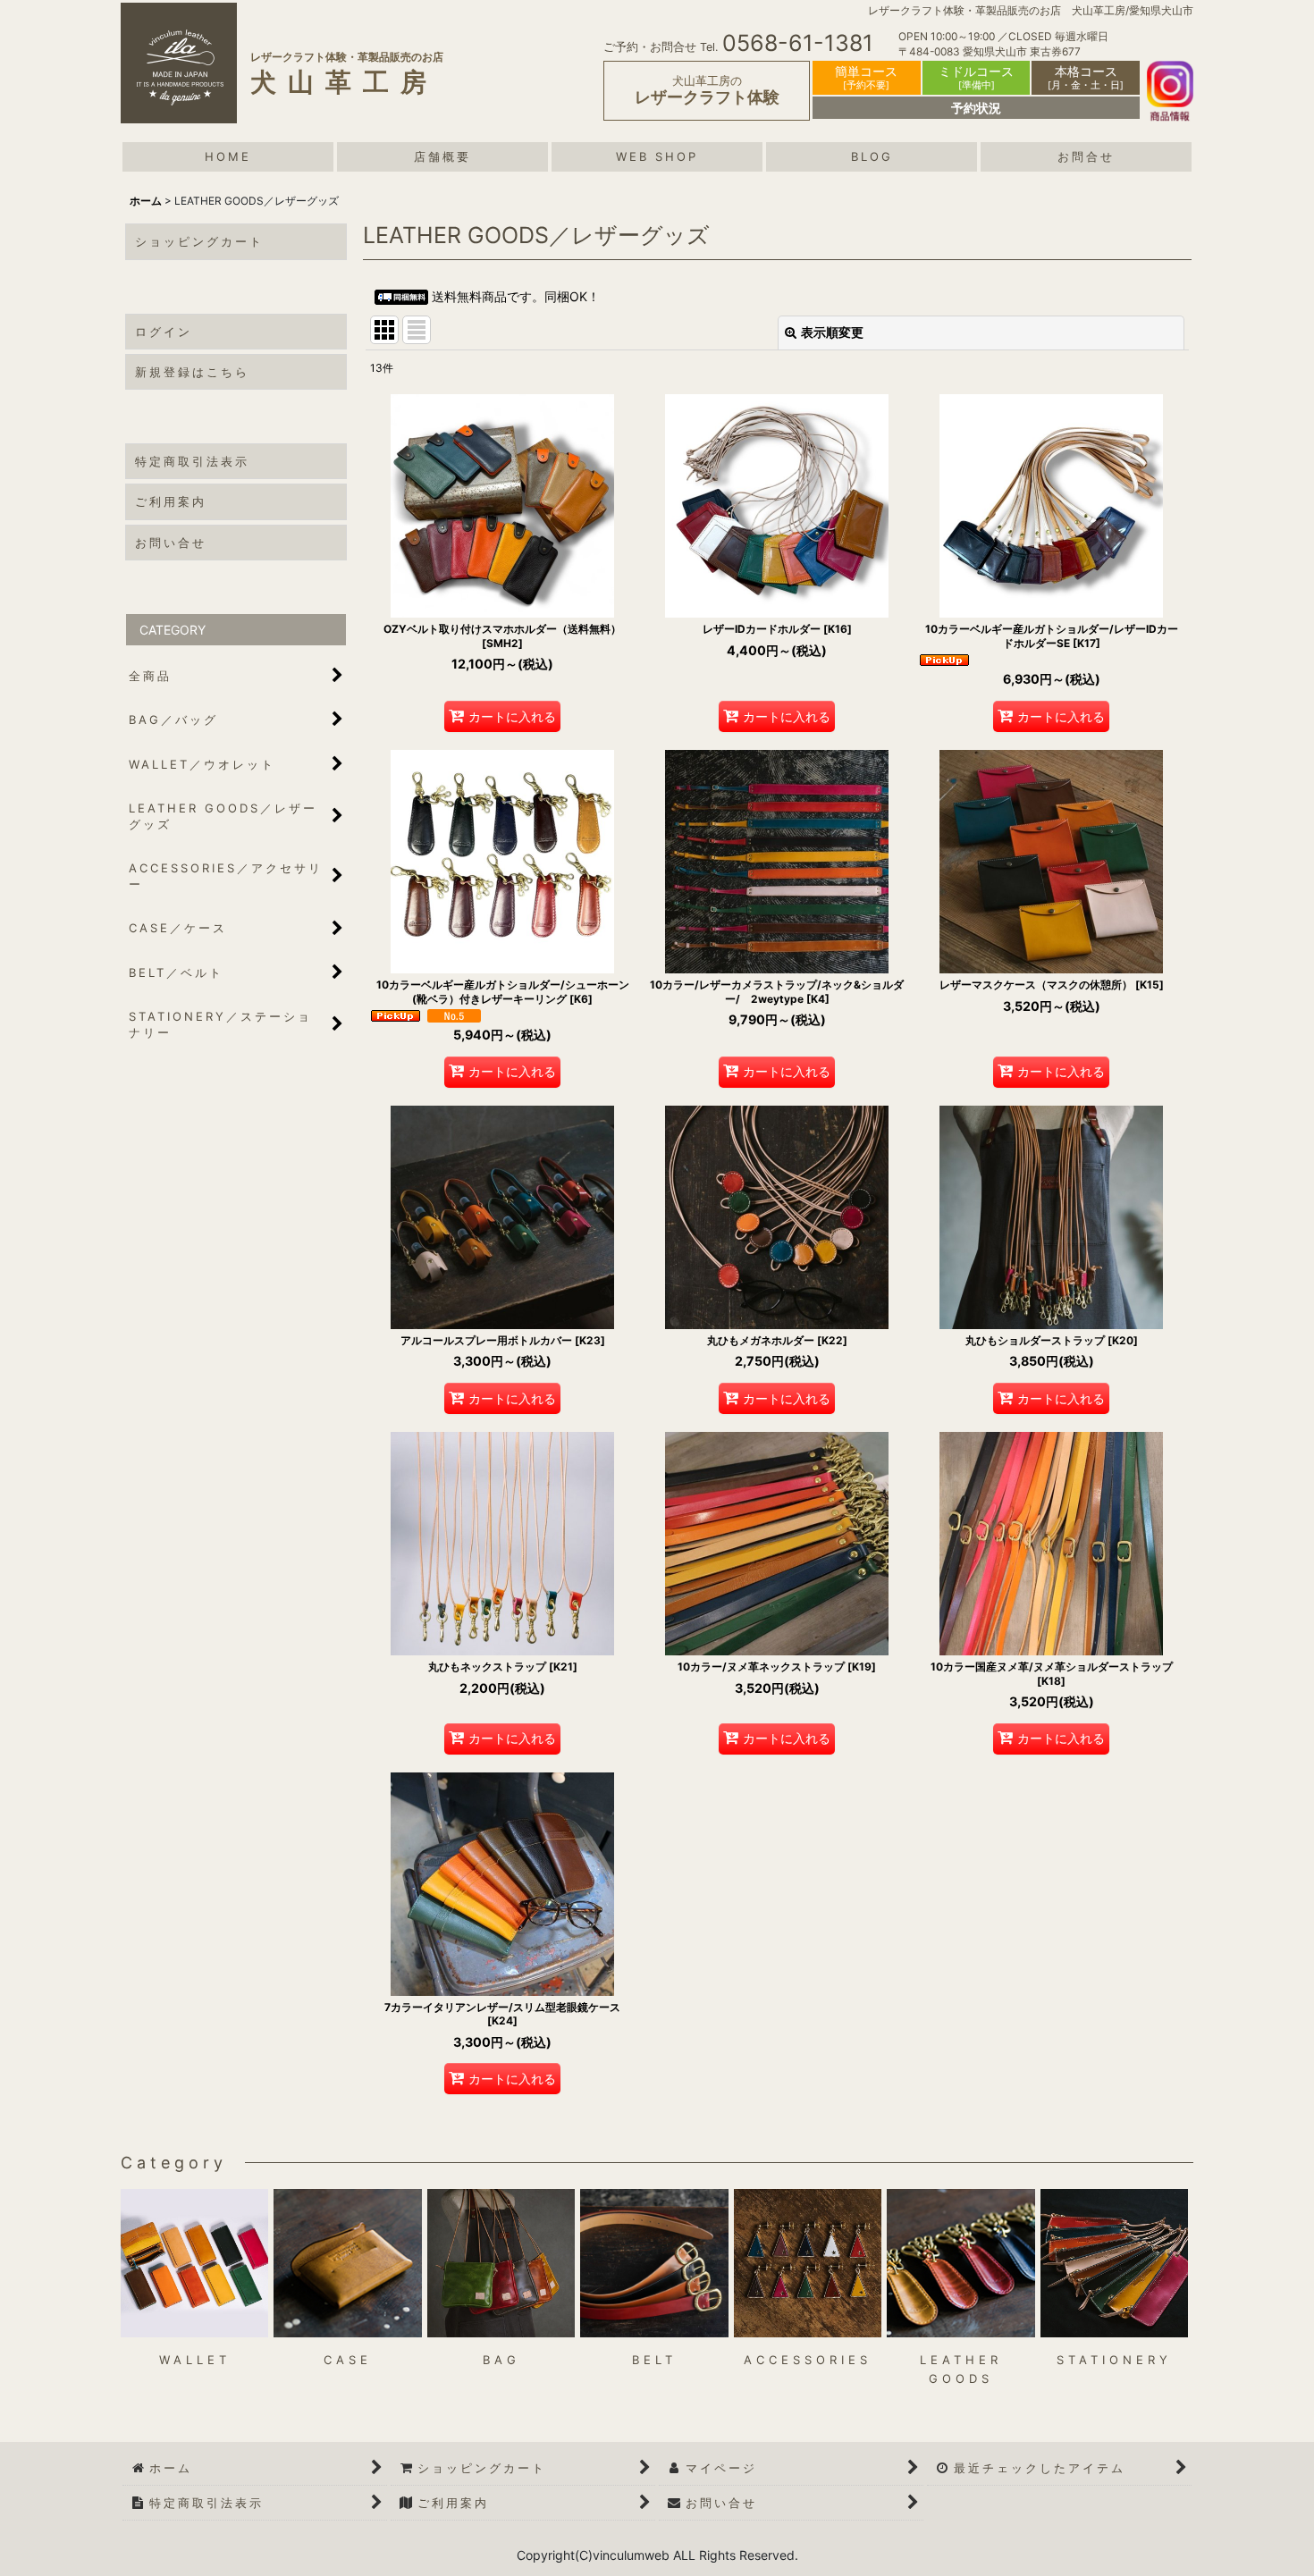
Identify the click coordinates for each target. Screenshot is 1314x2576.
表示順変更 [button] (832, 332)
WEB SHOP (657, 156)
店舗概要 (442, 156)
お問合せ (1086, 156)
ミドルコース (976, 77)
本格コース (1086, 77)
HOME (228, 156)
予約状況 (976, 108)
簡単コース (866, 77)
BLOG (872, 156)
